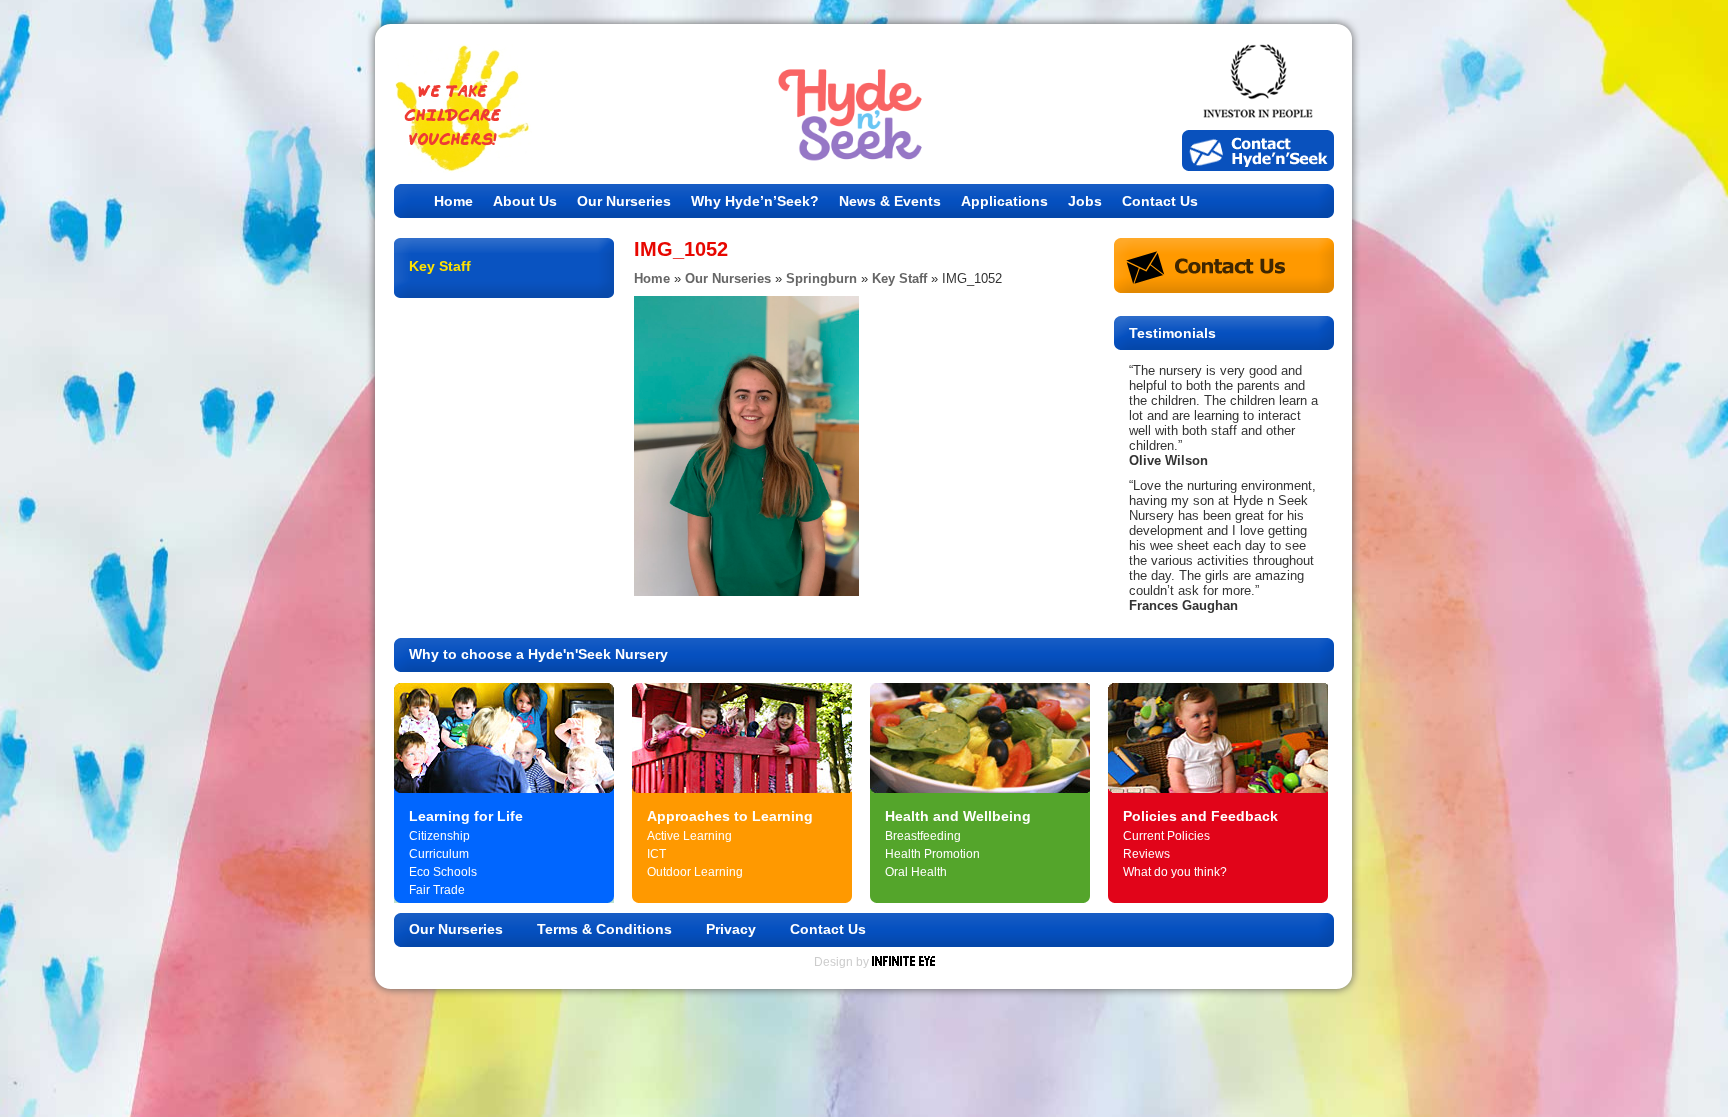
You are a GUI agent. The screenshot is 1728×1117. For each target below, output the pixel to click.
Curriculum (439, 854)
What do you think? (1175, 872)
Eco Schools (443, 872)
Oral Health (916, 872)
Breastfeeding (923, 836)
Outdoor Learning (695, 872)
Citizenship (439, 836)
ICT (656, 854)
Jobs (1085, 201)
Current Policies (1166, 836)
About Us (525, 201)
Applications (1004, 201)
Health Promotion (932, 854)
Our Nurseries (624, 201)
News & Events (890, 201)
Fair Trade (437, 890)
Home (453, 201)
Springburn (821, 278)
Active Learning (689, 836)
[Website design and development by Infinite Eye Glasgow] (903, 962)
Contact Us (1160, 201)
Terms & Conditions (604, 929)
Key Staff (899, 278)
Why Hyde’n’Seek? (755, 201)
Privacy (731, 929)
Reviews (1146, 854)
